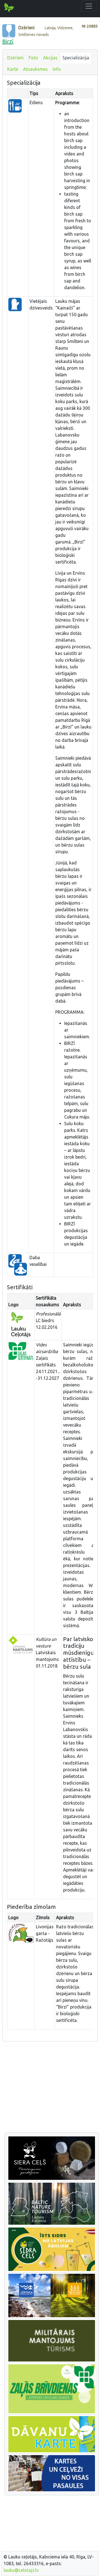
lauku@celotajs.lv (21, 2570)
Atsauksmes (35, 69)
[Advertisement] (50, 2090)
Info (57, 69)
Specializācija (76, 58)
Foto (33, 58)
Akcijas (50, 58)
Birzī (8, 41)
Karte (13, 69)
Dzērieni (15, 58)
